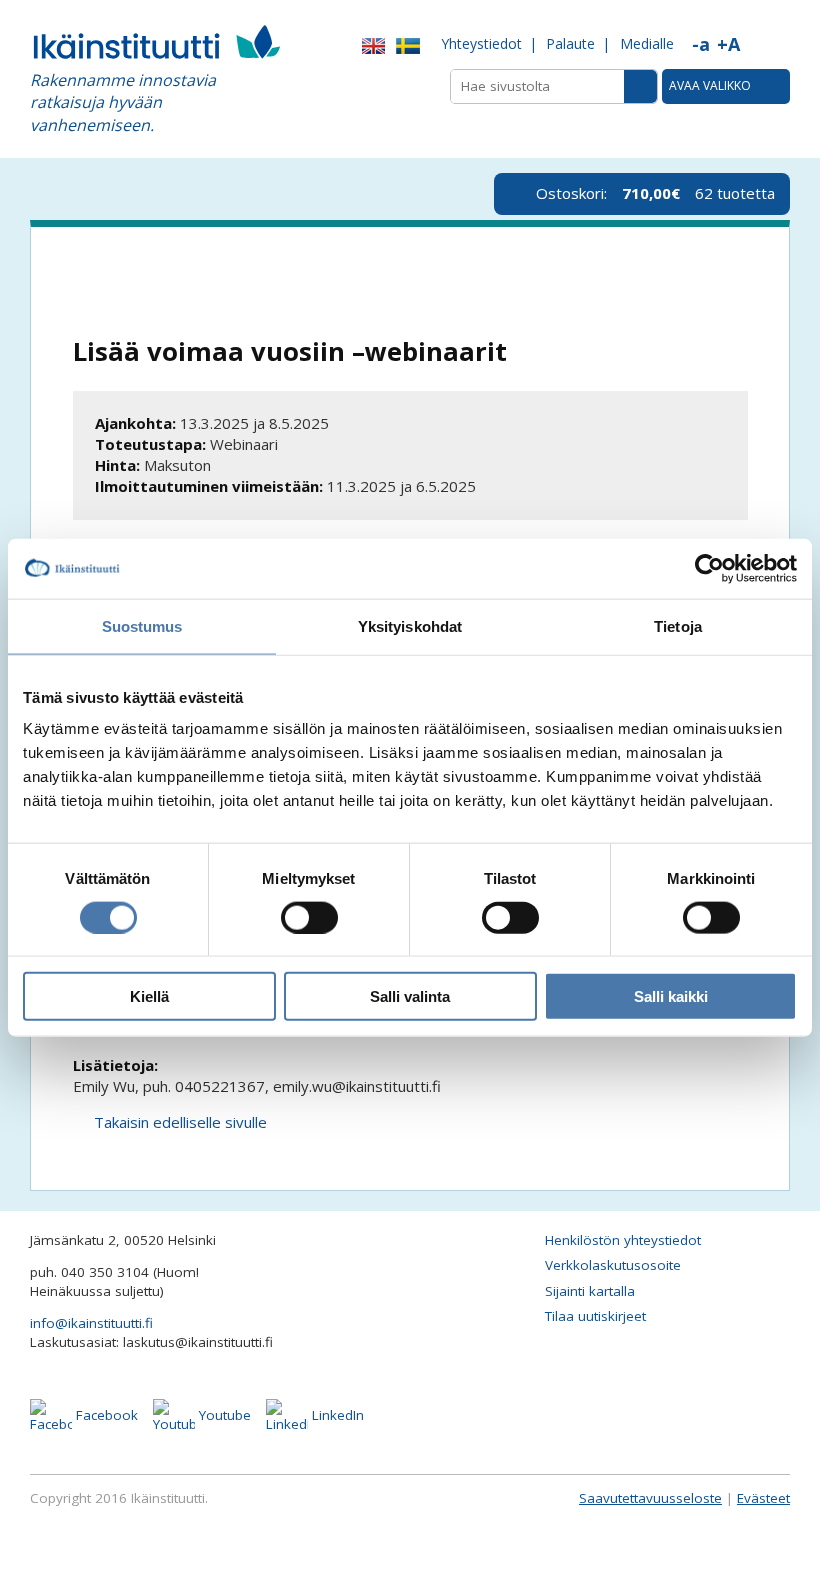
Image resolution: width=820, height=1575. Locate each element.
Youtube (223, 1415)
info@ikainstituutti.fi (91, 1323)
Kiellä (149, 996)
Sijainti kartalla (590, 1291)
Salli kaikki (671, 996)
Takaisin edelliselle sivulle (180, 1122)
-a (701, 44)
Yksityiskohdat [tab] (410, 625)
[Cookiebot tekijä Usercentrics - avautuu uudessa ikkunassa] (709, 568)
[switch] (309, 917)
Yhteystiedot (481, 43)
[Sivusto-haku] (640, 86)
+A (728, 44)
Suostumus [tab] (142, 625)
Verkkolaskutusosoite (613, 1265)
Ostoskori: (655, 193)
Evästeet (763, 1498)
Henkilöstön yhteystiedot (623, 1240)
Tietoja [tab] (678, 625)
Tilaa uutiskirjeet (595, 1316)
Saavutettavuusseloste (650, 1498)
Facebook (105, 1415)
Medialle (647, 43)
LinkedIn (336, 1415)
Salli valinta (410, 996)
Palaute (570, 43)
